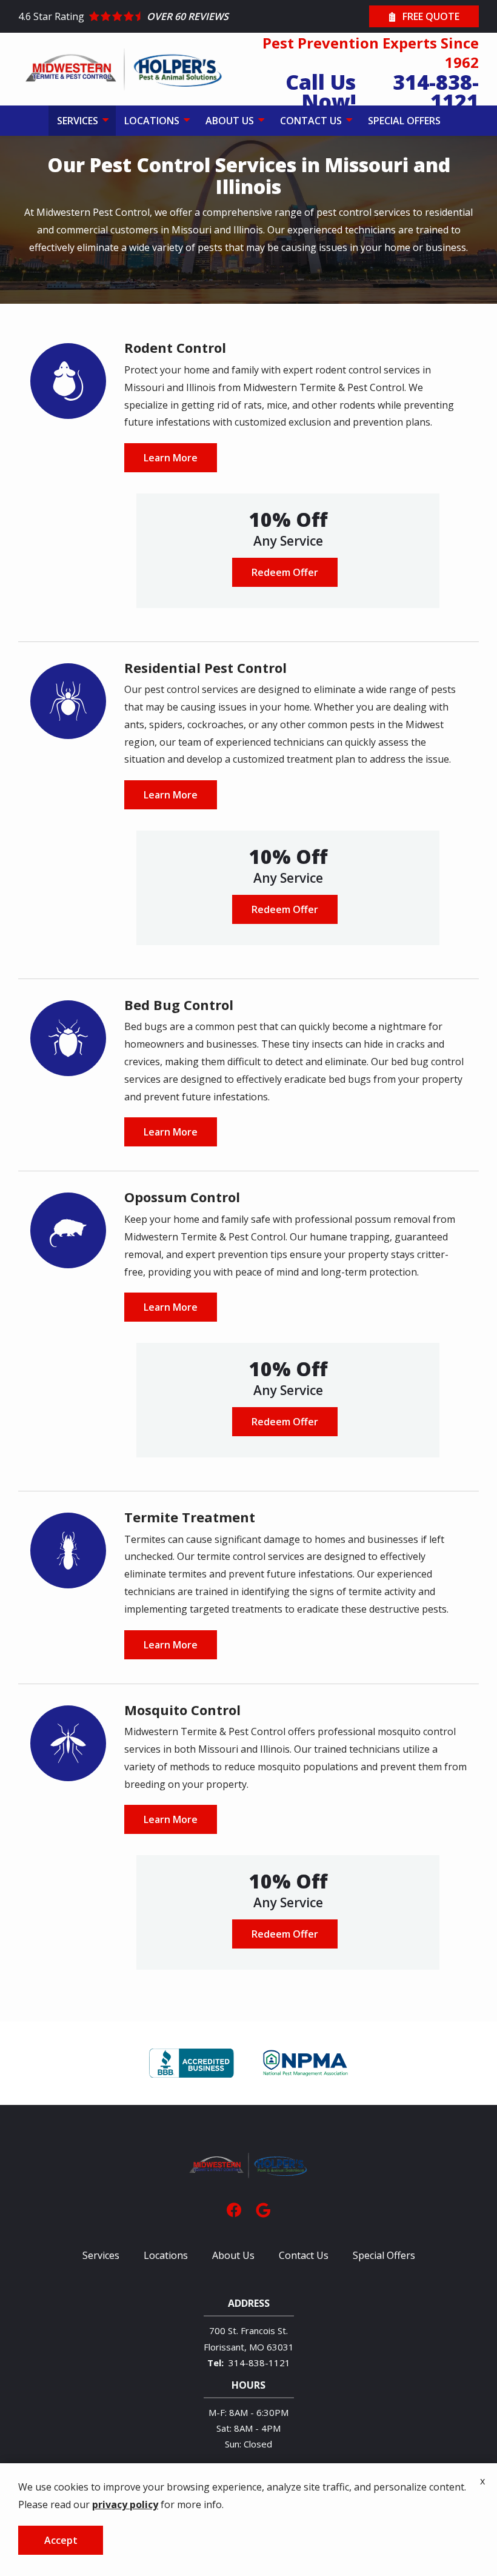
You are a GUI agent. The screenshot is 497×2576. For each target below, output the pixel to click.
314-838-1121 (259, 2363)
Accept (61, 2540)
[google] (263, 2209)
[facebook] (234, 2209)
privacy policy (125, 2504)
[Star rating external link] (133, 17)
